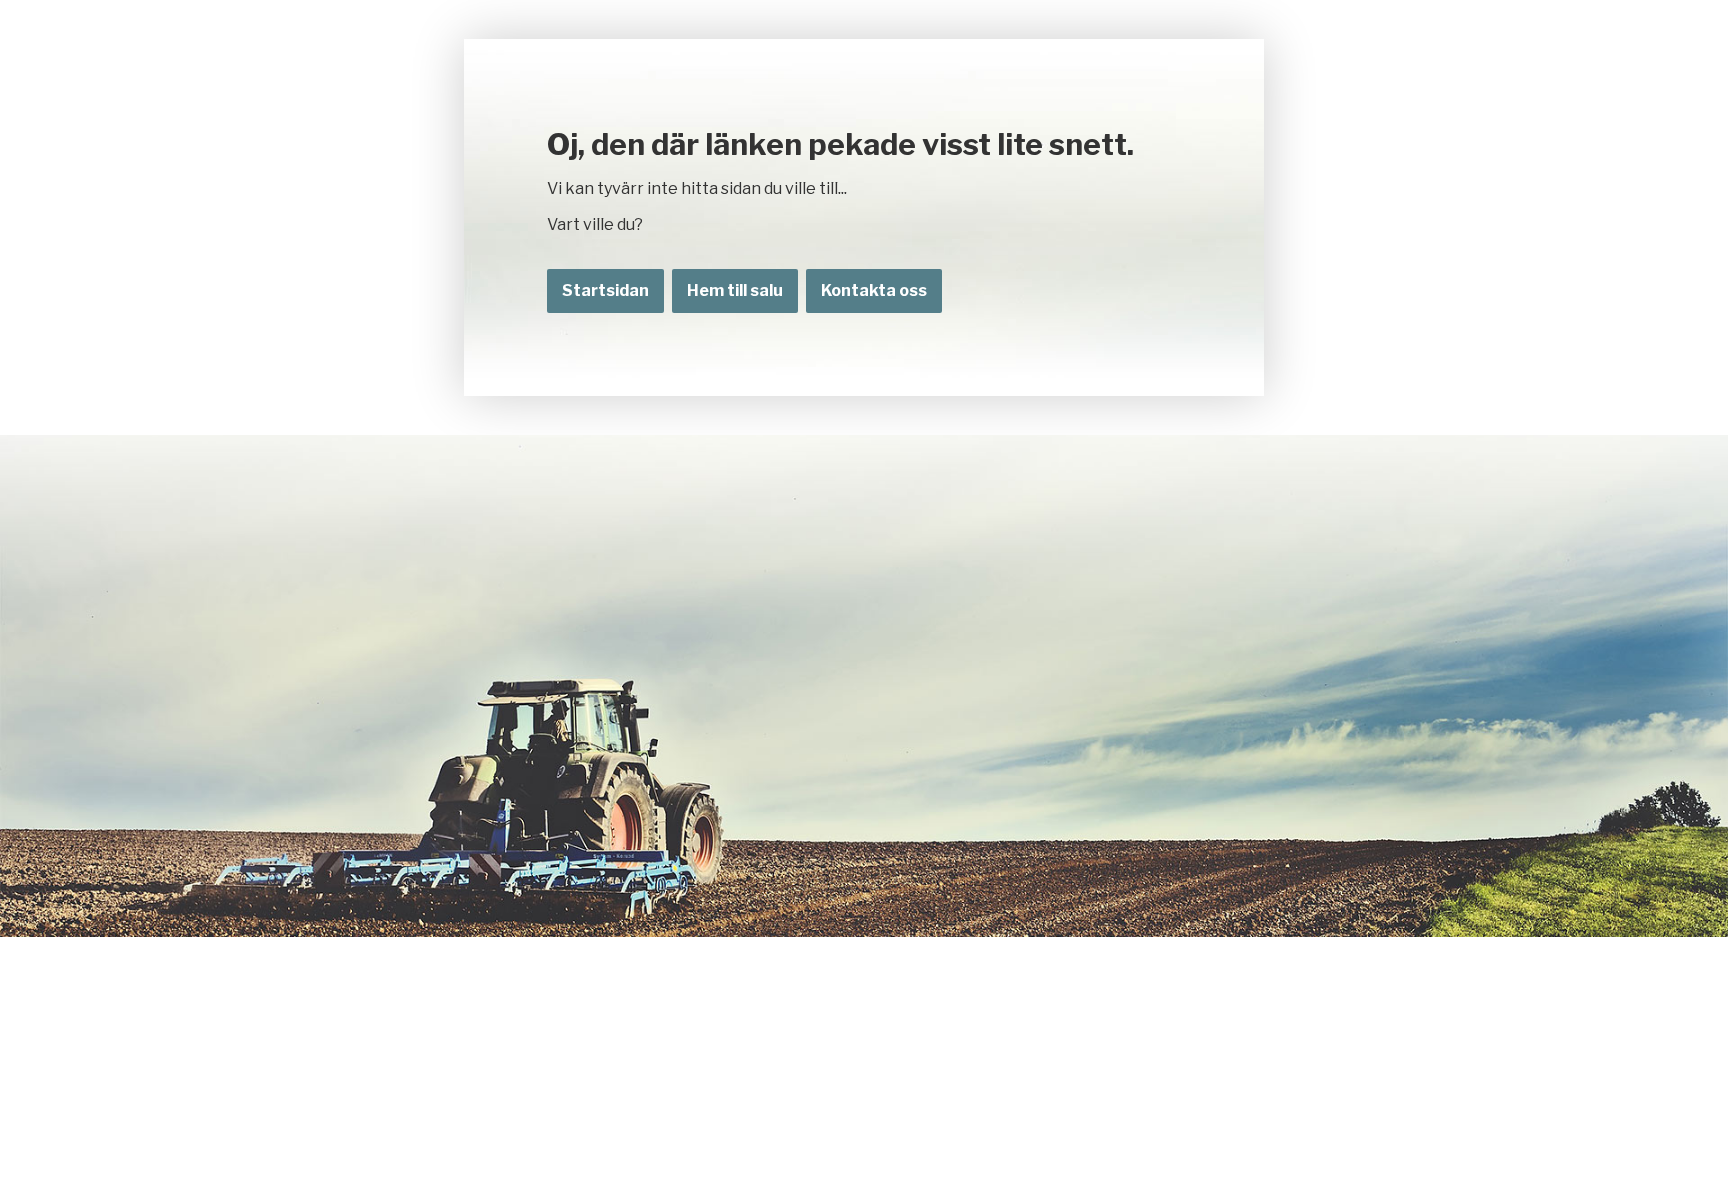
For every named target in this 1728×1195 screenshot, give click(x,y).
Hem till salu (735, 290)
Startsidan (605, 290)
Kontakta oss (874, 290)
